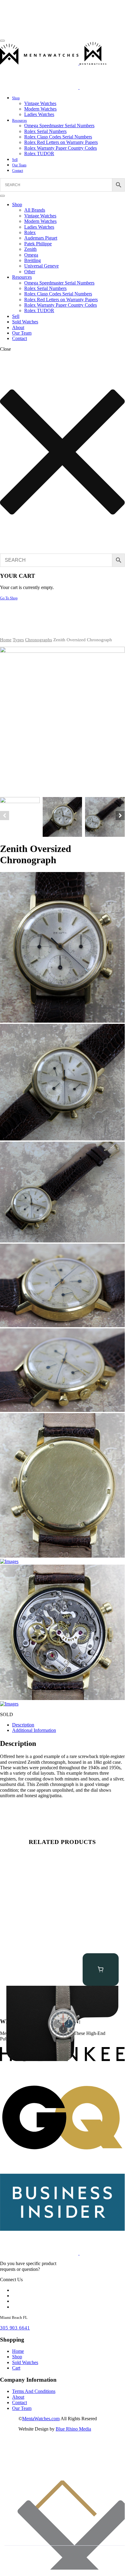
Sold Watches (25, 322)
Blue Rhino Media (73, 2429)
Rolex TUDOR (39, 153)
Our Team (19, 165)
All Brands (35, 210)
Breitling (33, 260)
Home (6, 640)
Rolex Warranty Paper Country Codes (61, 148)
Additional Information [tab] (34, 1730)
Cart (16, 2368)
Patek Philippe (38, 244)
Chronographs (39, 640)
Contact (18, 171)
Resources (20, 121)
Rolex (30, 232)
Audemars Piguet (41, 238)
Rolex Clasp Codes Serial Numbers (58, 137)
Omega (31, 255)
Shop (16, 98)
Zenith (30, 249)
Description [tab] (23, 1725)
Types (18, 640)
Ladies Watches (39, 114)
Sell (15, 160)
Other (30, 272)
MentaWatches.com (41, 2419)
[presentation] (5, 816)
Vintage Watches (40, 103)
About (18, 327)
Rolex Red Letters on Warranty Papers (61, 142)
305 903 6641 (15, 2328)
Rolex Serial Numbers (45, 131)
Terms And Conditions (34, 2391)
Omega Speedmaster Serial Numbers (59, 126)
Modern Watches (40, 109)
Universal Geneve (41, 266)
